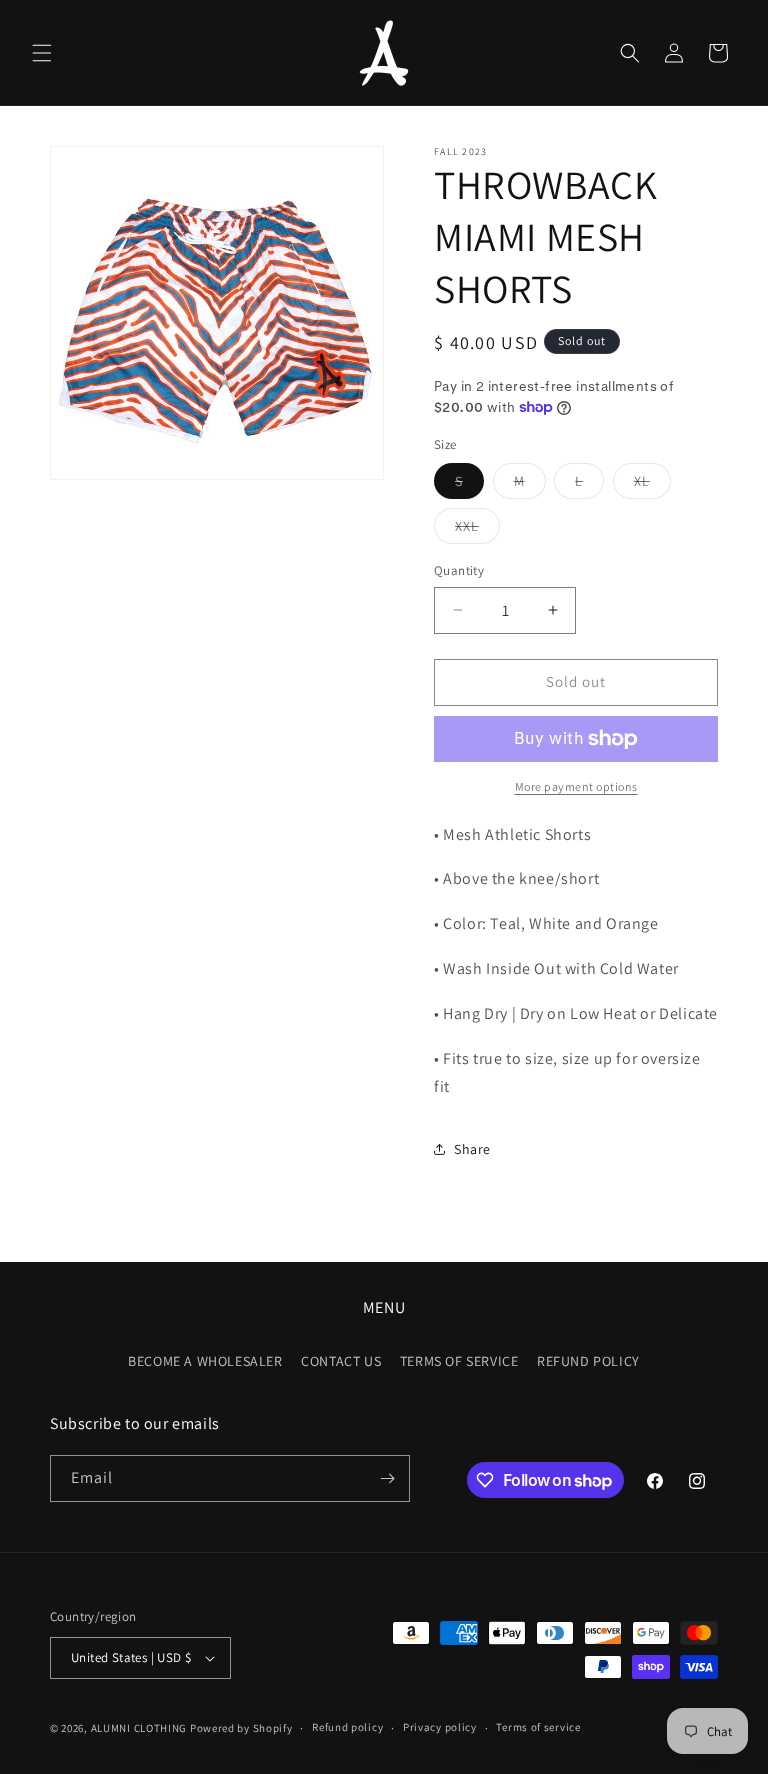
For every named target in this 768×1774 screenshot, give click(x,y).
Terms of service (538, 1727)
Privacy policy (440, 1727)
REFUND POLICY (588, 1361)
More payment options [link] (576, 786)
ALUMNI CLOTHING (139, 1728)
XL (652, 485)
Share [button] (472, 1149)
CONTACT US (341, 1361)
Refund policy (347, 1727)
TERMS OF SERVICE (459, 1361)
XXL (477, 530)
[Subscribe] (387, 1478)
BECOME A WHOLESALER (205, 1361)
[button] (42, 53)
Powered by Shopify (241, 1728)
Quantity (459, 570)
